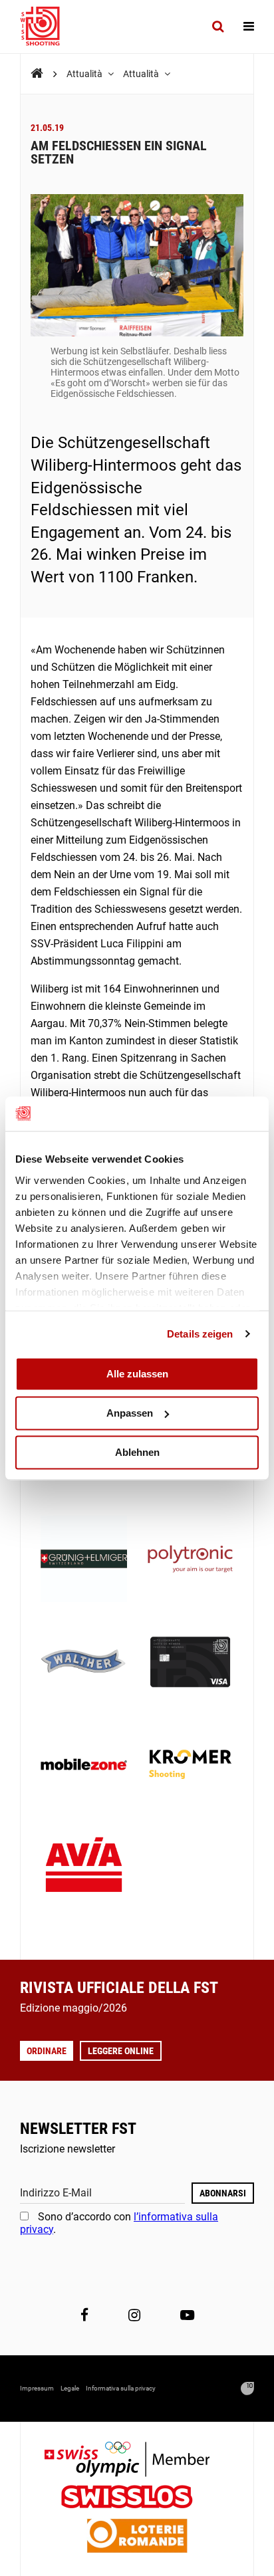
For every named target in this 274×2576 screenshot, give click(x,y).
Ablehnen (137, 1452)
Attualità (85, 74)
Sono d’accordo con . (119, 2223)
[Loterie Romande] (137, 2537)
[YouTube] (187, 2315)
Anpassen (130, 1413)
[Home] (37, 73)
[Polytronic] (190, 1560)
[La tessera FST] (190, 1663)
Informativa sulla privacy (121, 2388)
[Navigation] (249, 27)
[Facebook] (84, 2315)
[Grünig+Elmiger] (84, 1560)
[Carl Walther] (84, 1663)
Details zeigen (200, 1334)
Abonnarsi (223, 2193)
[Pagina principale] (47, 27)
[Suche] (218, 27)
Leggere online (121, 2051)
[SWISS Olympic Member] (137, 2461)
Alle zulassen (137, 1374)
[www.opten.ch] (247, 2389)
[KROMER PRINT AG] (190, 1766)
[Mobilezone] (84, 1766)
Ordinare (47, 2051)
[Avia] (84, 1869)
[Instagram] (134, 2315)
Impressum (37, 2388)
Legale (70, 2388)
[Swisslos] (137, 2499)
